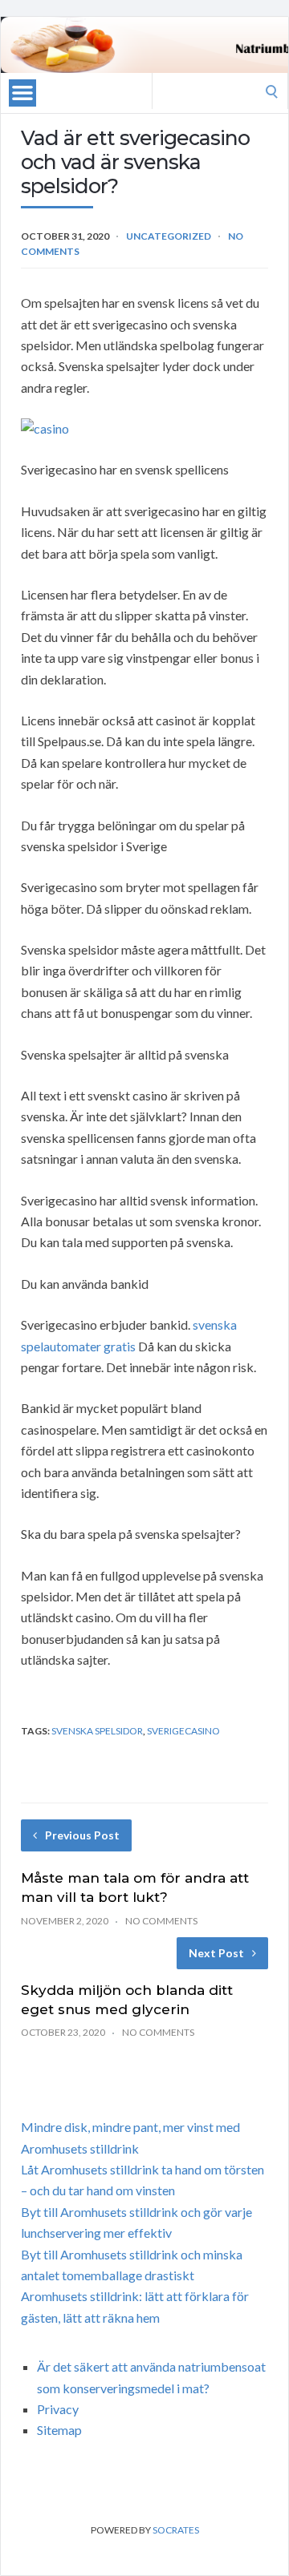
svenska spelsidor (97, 1731)
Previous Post (82, 1835)
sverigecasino (183, 1731)
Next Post (216, 1953)
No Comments (161, 1921)
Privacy (58, 2409)
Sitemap (59, 2430)
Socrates (176, 2530)
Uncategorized (169, 236)
